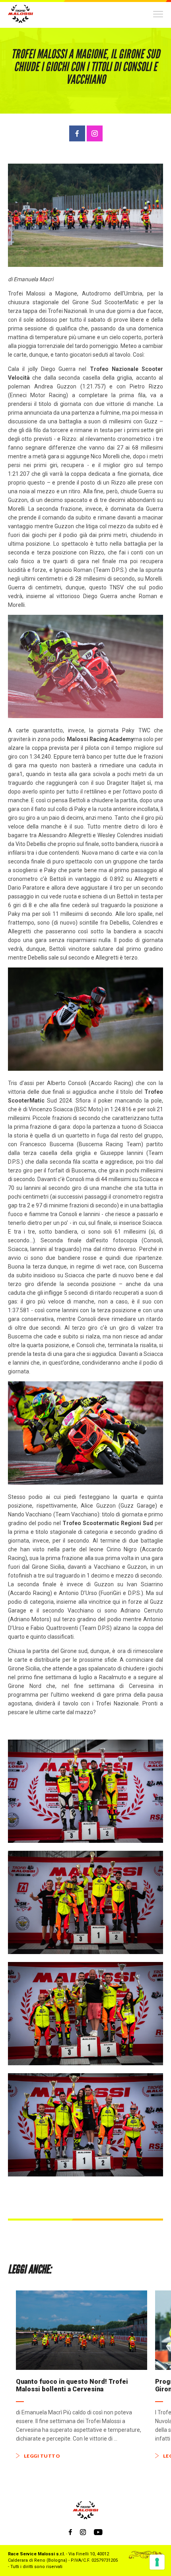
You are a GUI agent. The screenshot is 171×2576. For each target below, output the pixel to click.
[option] (82, 2374)
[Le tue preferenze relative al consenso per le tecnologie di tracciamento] (157, 2562)
